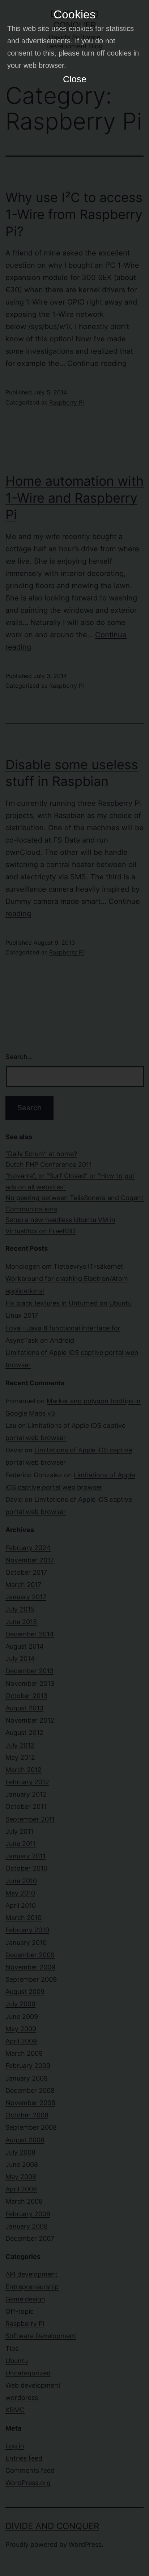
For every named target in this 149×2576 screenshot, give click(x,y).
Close (75, 79)
